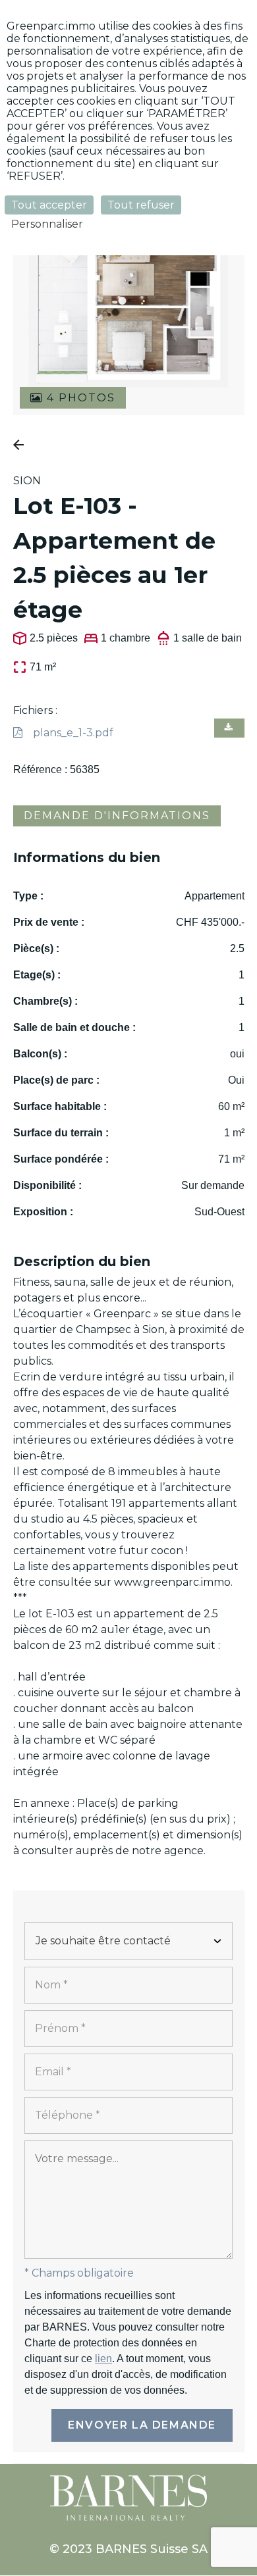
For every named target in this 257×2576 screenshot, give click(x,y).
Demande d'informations (117, 816)
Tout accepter (49, 205)
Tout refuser (141, 205)
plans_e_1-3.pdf (73, 733)
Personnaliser (47, 224)
